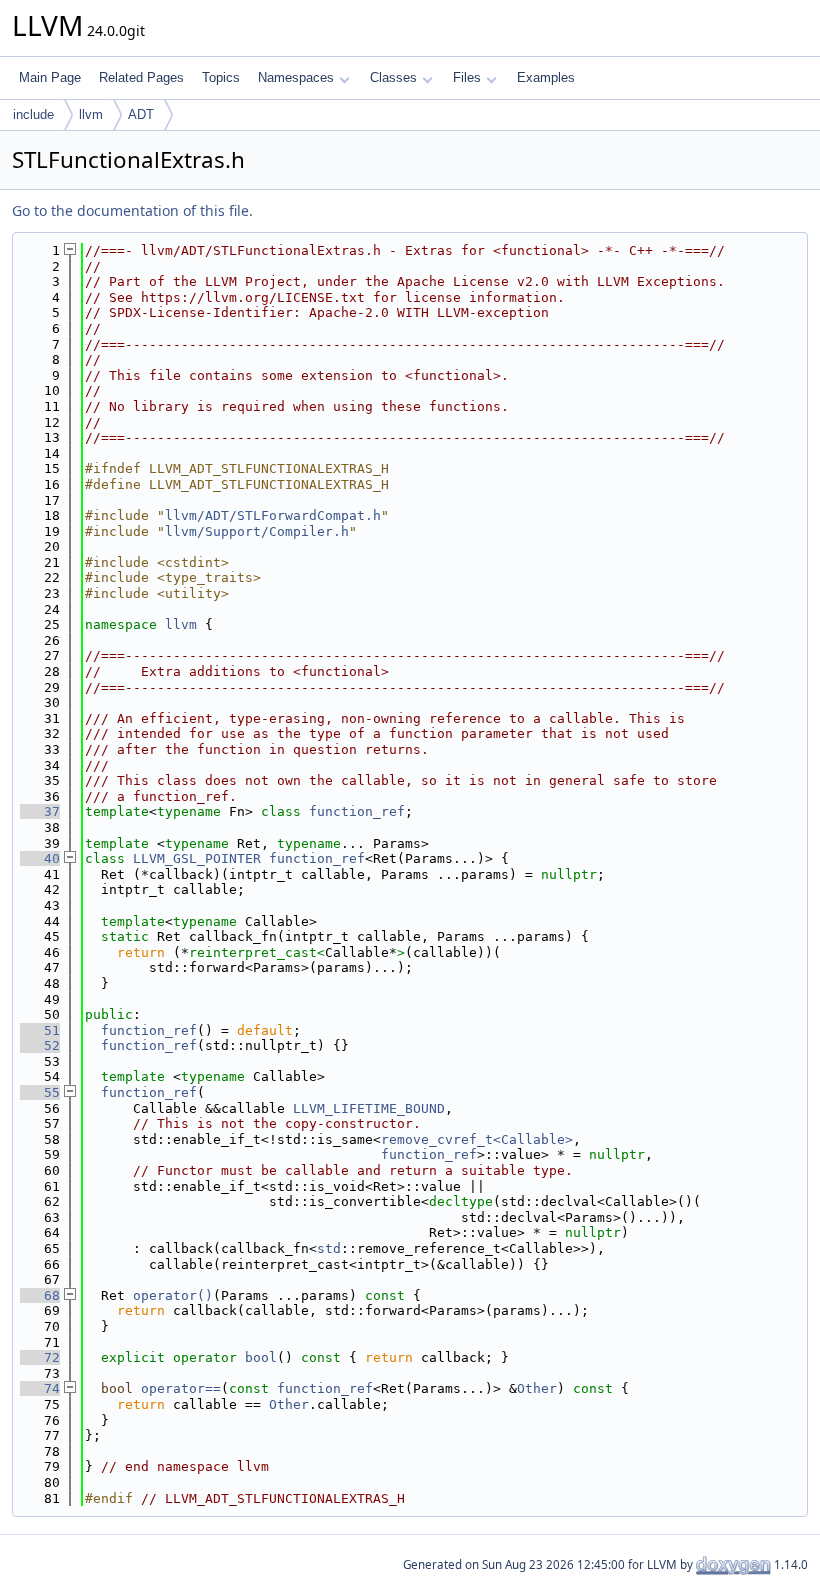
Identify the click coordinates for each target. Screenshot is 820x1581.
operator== (181, 1388)
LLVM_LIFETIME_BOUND (369, 1108)
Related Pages (141, 77)
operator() (173, 1295)
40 (40, 858)
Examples (546, 77)
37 (40, 811)
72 (40, 1357)
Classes (393, 77)
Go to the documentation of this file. (132, 210)
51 (40, 1030)
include (33, 114)
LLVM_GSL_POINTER (197, 858)
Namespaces (296, 77)
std (329, 1248)
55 (40, 1092)
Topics (221, 77)
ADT (141, 114)
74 (40, 1388)
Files (467, 77)
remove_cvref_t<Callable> (477, 1139)
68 (40, 1295)
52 (40, 1045)
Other (537, 1388)
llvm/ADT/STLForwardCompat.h (273, 515)
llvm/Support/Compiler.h (257, 531)
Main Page (50, 77)
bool (261, 1357)
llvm (91, 114)
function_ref (357, 811)
